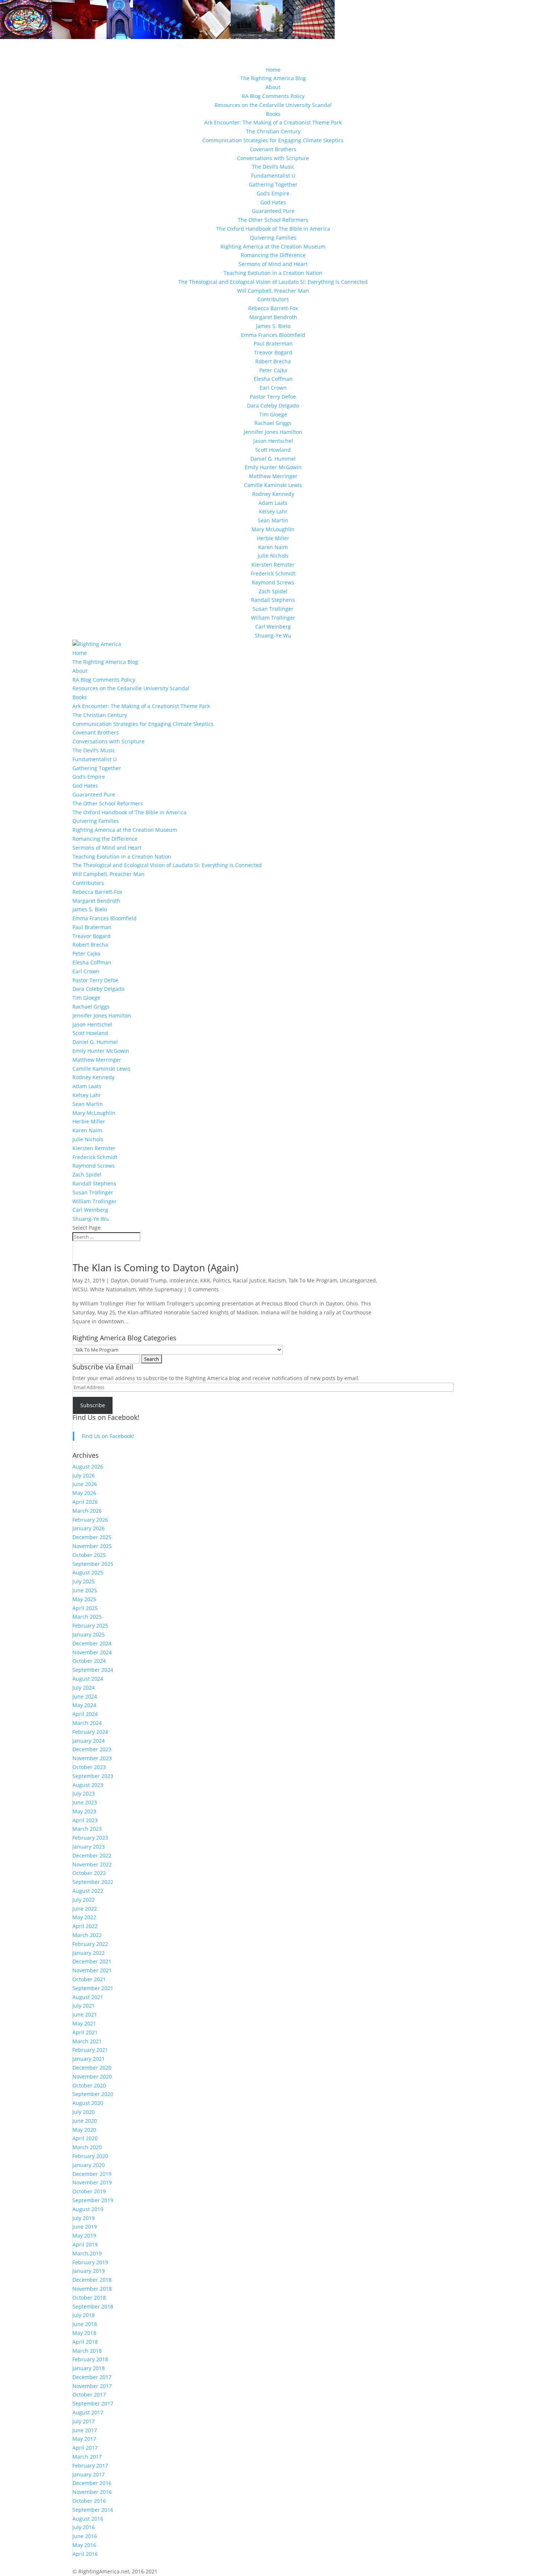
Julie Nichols (273, 556)
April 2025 (85, 1608)
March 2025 (87, 1617)
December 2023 (92, 1749)
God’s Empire (273, 193)
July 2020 (84, 2112)
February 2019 (90, 2262)
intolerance (183, 1280)
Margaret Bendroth (273, 317)
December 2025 (92, 1537)
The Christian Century (273, 131)
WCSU (80, 1289)
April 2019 (85, 2244)
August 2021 (88, 1997)
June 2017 (85, 2430)
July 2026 (84, 1475)
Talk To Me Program (313, 1280)
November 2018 (92, 2289)
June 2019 (85, 2227)
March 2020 (87, 2147)
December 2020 (92, 2068)
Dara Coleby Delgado (273, 405)
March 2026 (87, 1511)
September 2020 (93, 2094)
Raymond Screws (273, 582)
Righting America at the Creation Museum (273, 246)
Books (273, 114)
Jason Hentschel (273, 441)
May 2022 (84, 1917)
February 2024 (90, 1732)
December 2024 (92, 1643)
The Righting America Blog (273, 78)
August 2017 (88, 2412)
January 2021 (89, 2059)
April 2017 (85, 2448)
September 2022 (93, 1882)
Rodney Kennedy (273, 494)
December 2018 (92, 2280)
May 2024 (84, 1705)
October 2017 (89, 2395)
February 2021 (90, 2050)
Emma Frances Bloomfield (273, 335)
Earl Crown (273, 388)
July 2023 (84, 1793)
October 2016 (89, 2501)
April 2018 (85, 2342)
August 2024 (88, 1679)
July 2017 (84, 2421)
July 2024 (84, 1688)
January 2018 (89, 2368)
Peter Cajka (273, 370)
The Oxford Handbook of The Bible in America (273, 229)
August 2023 (88, 1785)
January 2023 (89, 1847)
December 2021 (92, 1961)
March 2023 (87, 1829)
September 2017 (93, 2403)
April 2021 (85, 2032)
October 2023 (89, 1767)
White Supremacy (160, 1289)
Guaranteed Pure (273, 211)
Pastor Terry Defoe (273, 397)
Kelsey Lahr (273, 511)
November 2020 (92, 2077)
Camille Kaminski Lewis (273, 485)
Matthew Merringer (273, 476)
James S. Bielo (273, 326)
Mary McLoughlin (273, 529)
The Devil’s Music (273, 167)
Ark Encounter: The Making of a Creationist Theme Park (273, 122)
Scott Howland (273, 450)
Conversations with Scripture (273, 158)
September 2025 (93, 1564)
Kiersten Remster (273, 564)
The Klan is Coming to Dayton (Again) (155, 1268)
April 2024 (85, 1714)
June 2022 (85, 1909)
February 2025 (90, 1626)
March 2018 (87, 2351)
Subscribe (93, 1405)
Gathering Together (273, 184)
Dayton (119, 1280)
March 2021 (87, 2041)
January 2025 (89, 1634)
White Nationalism (113, 1289)
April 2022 (85, 1926)
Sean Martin (273, 520)
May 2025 (84, 1599)
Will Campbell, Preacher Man (273, 291)
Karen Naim (273, 547)
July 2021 (84, 2006)
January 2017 (89, 2474)
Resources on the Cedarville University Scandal (273, 105)
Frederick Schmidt (273, 573)
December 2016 (92, 2483)
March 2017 (87, 2457)
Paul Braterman (273, 343)
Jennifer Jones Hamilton (273, 432)
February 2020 (90, 2156)
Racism (277, 1280)
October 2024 (89, 1661)
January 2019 (89, 2271)
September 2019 (93, 2200)
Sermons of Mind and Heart (273, 264)
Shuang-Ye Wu (273, 635)
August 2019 (88, 2209)
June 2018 (85, 2324)
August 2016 (88, 2519)
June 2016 (85, 2536)
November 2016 (92, 2492)
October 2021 (89, 1979)
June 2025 (85, 1590)
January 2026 (89, 1528)
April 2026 (85, 1502)
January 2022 (89, 1953)
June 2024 (85, 1696)
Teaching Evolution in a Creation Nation (273, 273)
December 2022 (92, 1855)
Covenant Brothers (273, 149)
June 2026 (85, 1484)
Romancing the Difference (273, 255)
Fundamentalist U (273, 176)
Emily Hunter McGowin (273, 467)
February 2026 (90, 1520)
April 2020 (85, 2138)
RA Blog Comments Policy (273, 96)
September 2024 (93, 1670)
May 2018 (84, 2333)
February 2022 (90, 1944)
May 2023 (84, 1811)
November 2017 (92, 2386)
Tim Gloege (273, 414)
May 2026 (84, 1493)
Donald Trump (149, 1280)
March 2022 (87, 1935)
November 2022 (92, 1864)
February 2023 (90, 1838)
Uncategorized (358, 1280)
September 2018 (93, 2306)
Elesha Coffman (273, 379)
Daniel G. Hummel (273, 459)
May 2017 (84, 2439)
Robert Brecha (273, 361)
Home (273, 70)
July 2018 (84, 2315)
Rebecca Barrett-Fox (273, 308)
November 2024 (92, 1652)
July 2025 (84, 1581)
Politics (222, 1280)
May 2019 (84, 2236)
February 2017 (90, 2465)
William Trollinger (273, 618)
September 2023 (93, 1776)
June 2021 (85, 2014)
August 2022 (88, 1891)
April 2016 (85, 2554)
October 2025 (89, 1555)
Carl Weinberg (273, 627)
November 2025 (92, 1546)
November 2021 (92, 1970)
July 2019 (84, 2218)
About (273, 87)
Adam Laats (273, 503)
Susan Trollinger (273, 609)
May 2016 (84, 2545)
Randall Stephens (273, 600)
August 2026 (88, 1467)
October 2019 (89, 2191)
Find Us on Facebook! (106, 1417)
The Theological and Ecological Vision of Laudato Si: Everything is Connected (273, 282)
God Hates (273, 202)
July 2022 (84, 1900)
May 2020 (84, 2130)
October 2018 (89, 2298)
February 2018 (90, 2359)
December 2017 (92, 2377)
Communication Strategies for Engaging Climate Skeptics (273, 140)
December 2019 (92, 2174)
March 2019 (87, 2253)
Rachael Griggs (273, 423)
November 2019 (92, 2182)
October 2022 (89, 1873)
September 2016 (93, 2510)
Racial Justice (249, 1280)
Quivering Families (273, 238)
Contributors (273, 299)
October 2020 (89, 2085)
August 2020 (88, 2103)
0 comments (204, 1289)
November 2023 (92, 1758)
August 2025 (88, 1572)
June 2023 (85, 1802)
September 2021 (93, 1988)
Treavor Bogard (273, 352)
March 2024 (87, 1723)
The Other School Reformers (273, 220)
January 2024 (89, 1741)
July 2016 (84, 2527)
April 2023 (85, 1820)
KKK (205, 1280)
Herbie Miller (273, 538)
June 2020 (85, 2121)
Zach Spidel (273, 591)
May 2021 (84, 2023)
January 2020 (89, 2165)
